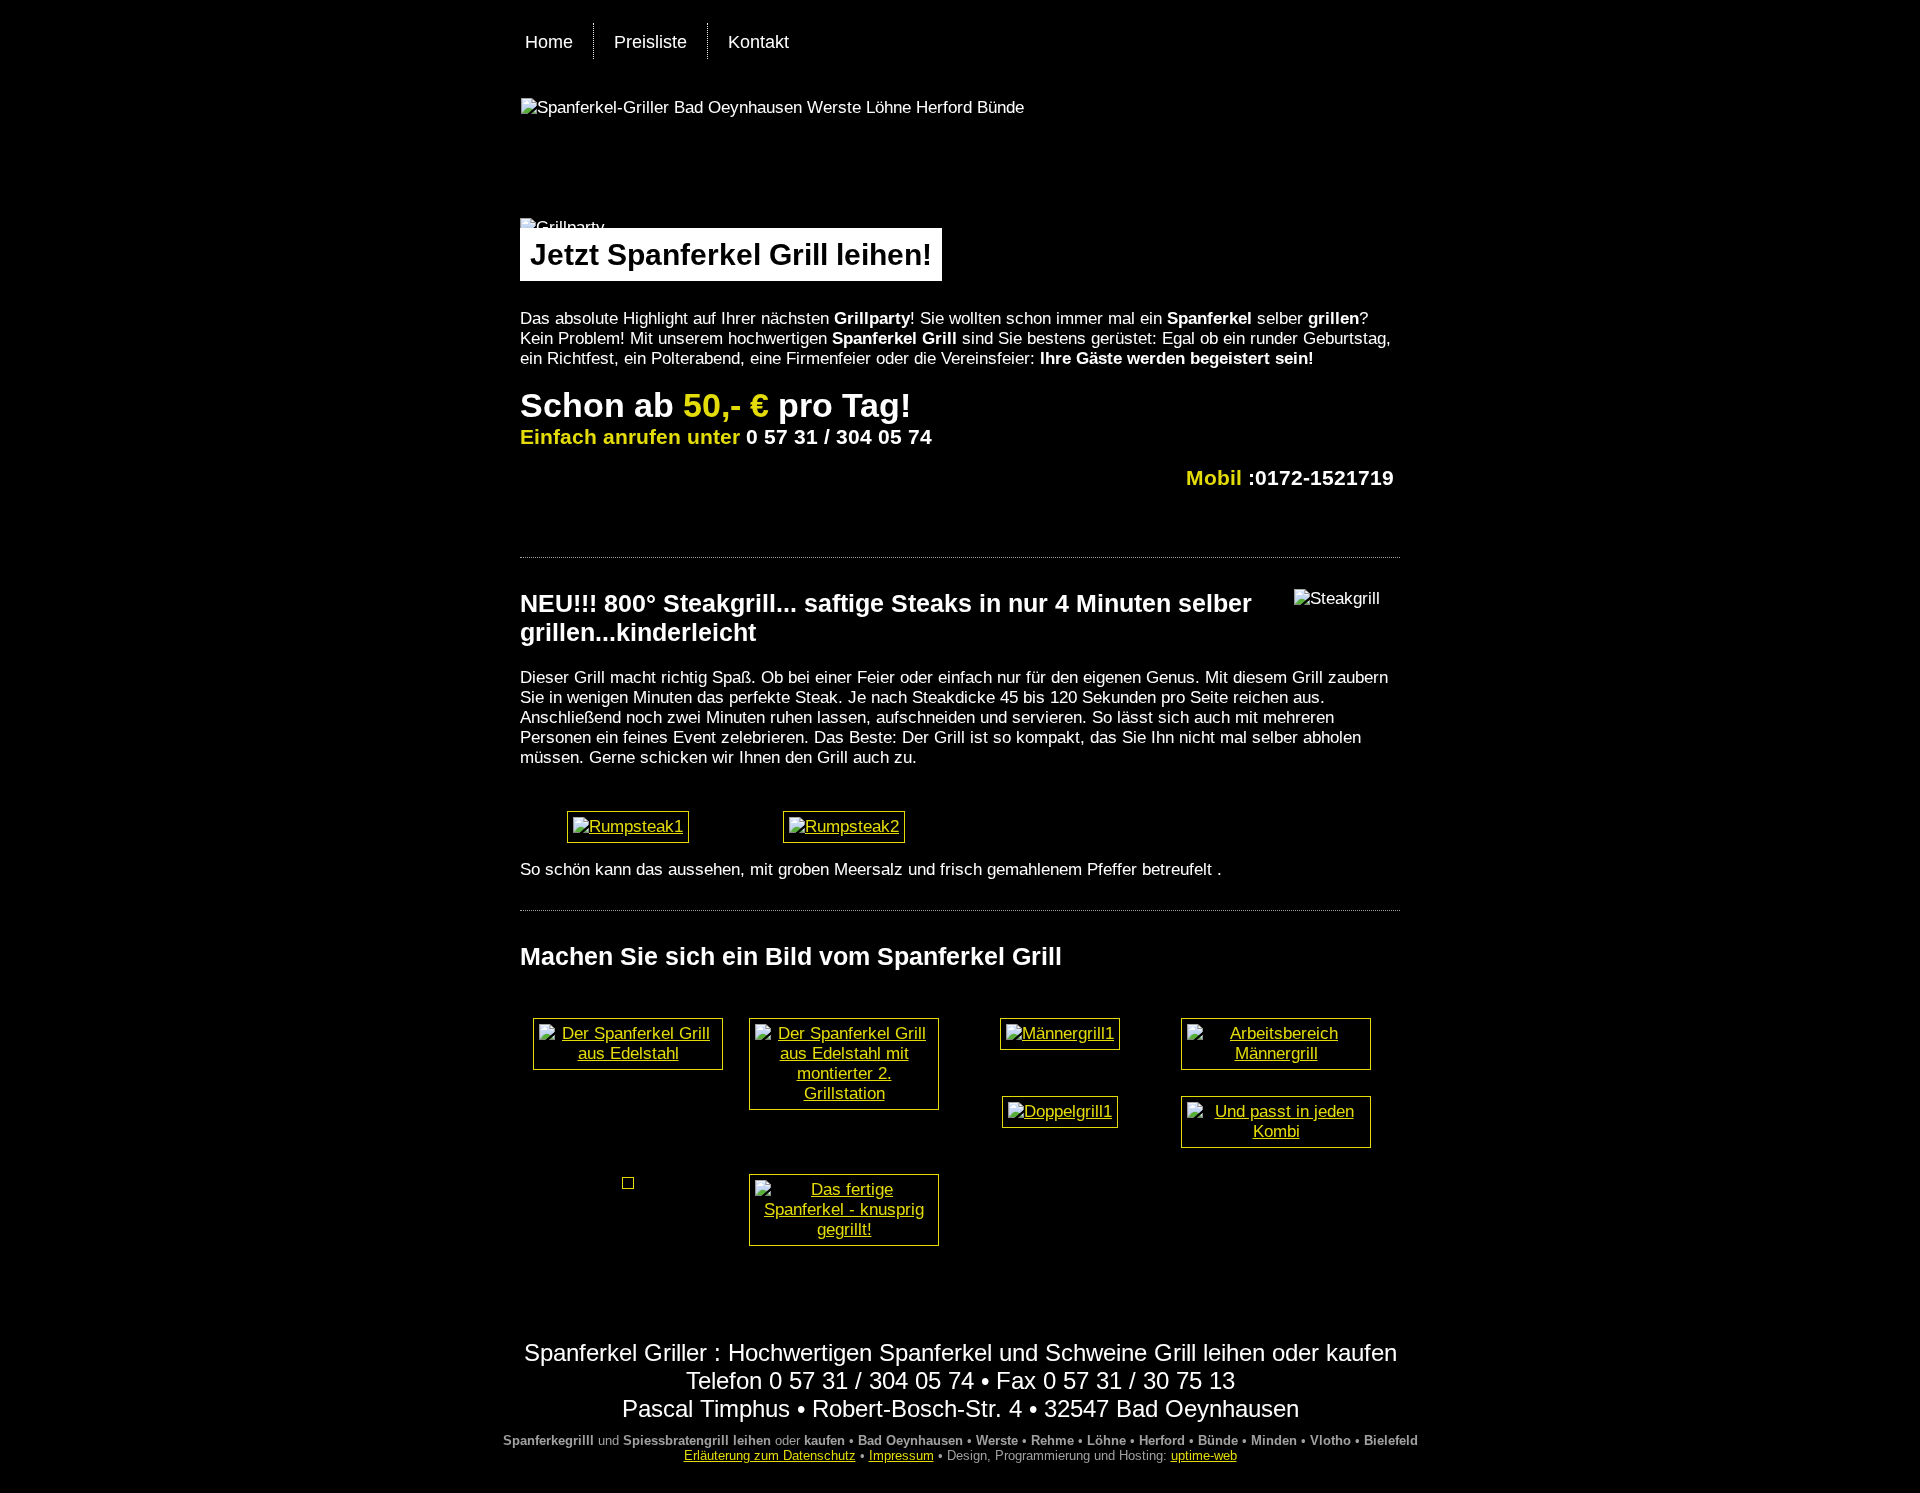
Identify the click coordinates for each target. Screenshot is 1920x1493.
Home (549, 42)
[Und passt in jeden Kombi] (1276, 1131)
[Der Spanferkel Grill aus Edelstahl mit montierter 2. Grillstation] (844, 1093)
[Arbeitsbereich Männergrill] (1276, 1053)
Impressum (901, 1455)
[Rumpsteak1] (628, 826)
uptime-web (1204, 1455)
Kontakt (758, 42)
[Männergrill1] (1060, 1033)
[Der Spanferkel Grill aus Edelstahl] (628, 1053)
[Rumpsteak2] (844, 826)
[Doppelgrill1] (1060, 1111)
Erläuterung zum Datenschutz (770, 1455)
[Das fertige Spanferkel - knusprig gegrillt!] (844, 1229)
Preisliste (650, 42)
